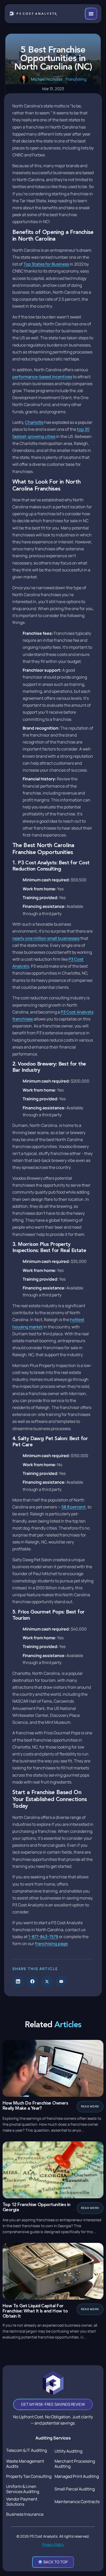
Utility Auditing (68, 2451)
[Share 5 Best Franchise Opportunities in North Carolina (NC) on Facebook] (32, 1981)
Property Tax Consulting (29, 2476)
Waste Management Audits (25, 2464)
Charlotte (34, 422)
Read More (90, 2106)
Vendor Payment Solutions (22, 2502)
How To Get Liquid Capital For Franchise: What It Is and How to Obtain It (35, 2311)
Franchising (76, 79)
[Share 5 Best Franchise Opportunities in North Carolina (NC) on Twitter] (47, 1981)
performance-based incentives (42, 377)
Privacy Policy (53, 2544)
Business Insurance (25, 2514)
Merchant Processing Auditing (75, 2464)
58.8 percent (74, 1507)
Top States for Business (46, 264)
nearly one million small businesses (46, 938)
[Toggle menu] (91, 14)
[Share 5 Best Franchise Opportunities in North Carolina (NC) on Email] (61, 1981)
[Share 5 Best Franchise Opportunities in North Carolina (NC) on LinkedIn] (18, 1981)
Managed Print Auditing (77, 2476)
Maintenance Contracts (77, 2502)
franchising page (51, 1944)
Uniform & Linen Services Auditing (23, 2489)
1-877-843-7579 (43, 1937)
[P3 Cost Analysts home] (33, 14)
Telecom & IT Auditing (26, 2450)
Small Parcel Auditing (75, 2489)
